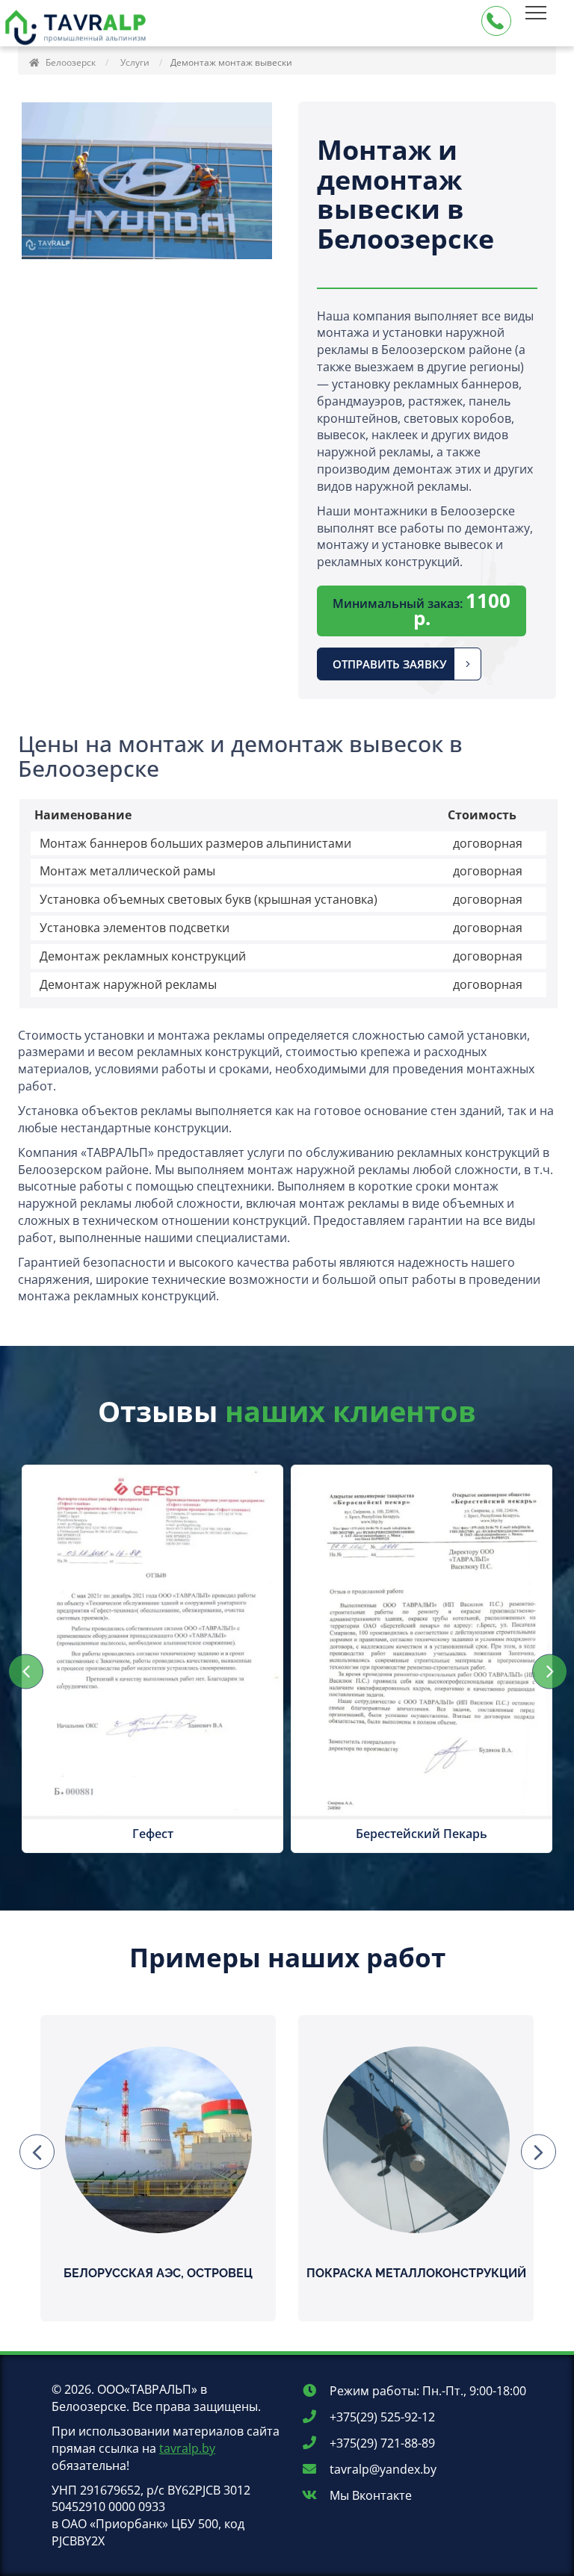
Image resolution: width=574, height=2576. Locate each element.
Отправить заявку (390, 664)
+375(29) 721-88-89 (381, 2443)
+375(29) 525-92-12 (381, 2417)
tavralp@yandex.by (382, 2469)
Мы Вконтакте (369, 2495)
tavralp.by (187, 2448)
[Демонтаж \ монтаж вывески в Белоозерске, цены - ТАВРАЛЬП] (78, 32)
